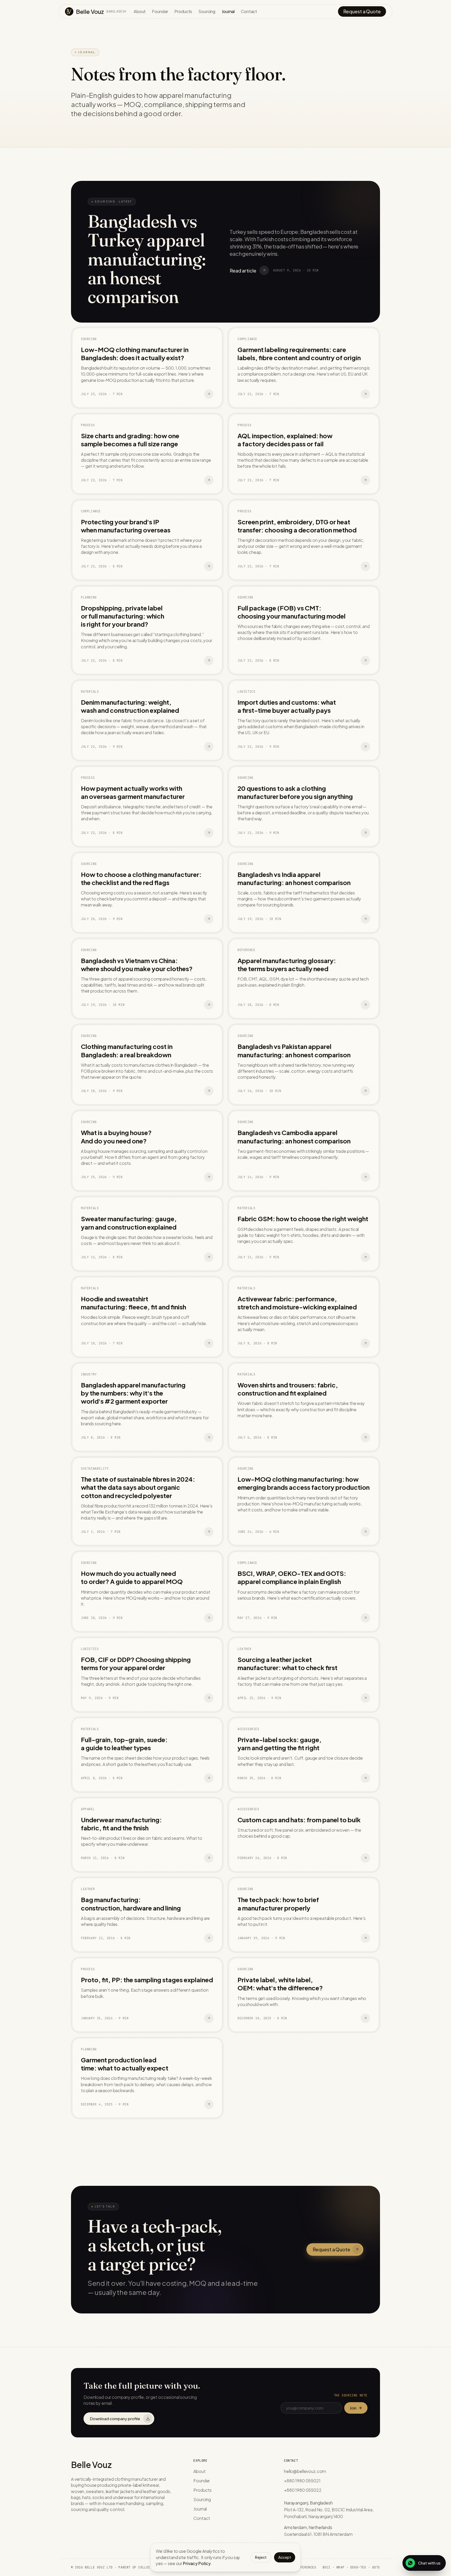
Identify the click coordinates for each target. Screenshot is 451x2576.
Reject (261, 2557)
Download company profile (115, 2418)
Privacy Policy (197, 2563)
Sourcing (207, 11)
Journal (228, 11)
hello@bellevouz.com (305, 2471)
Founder (160, 11)
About (140, 11)
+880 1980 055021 (302, 2481)
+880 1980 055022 (303, 2490)
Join (353, 2408)
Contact (249, 11)
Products (183, 11)
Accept (285, 2557)
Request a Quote (362, 11)
